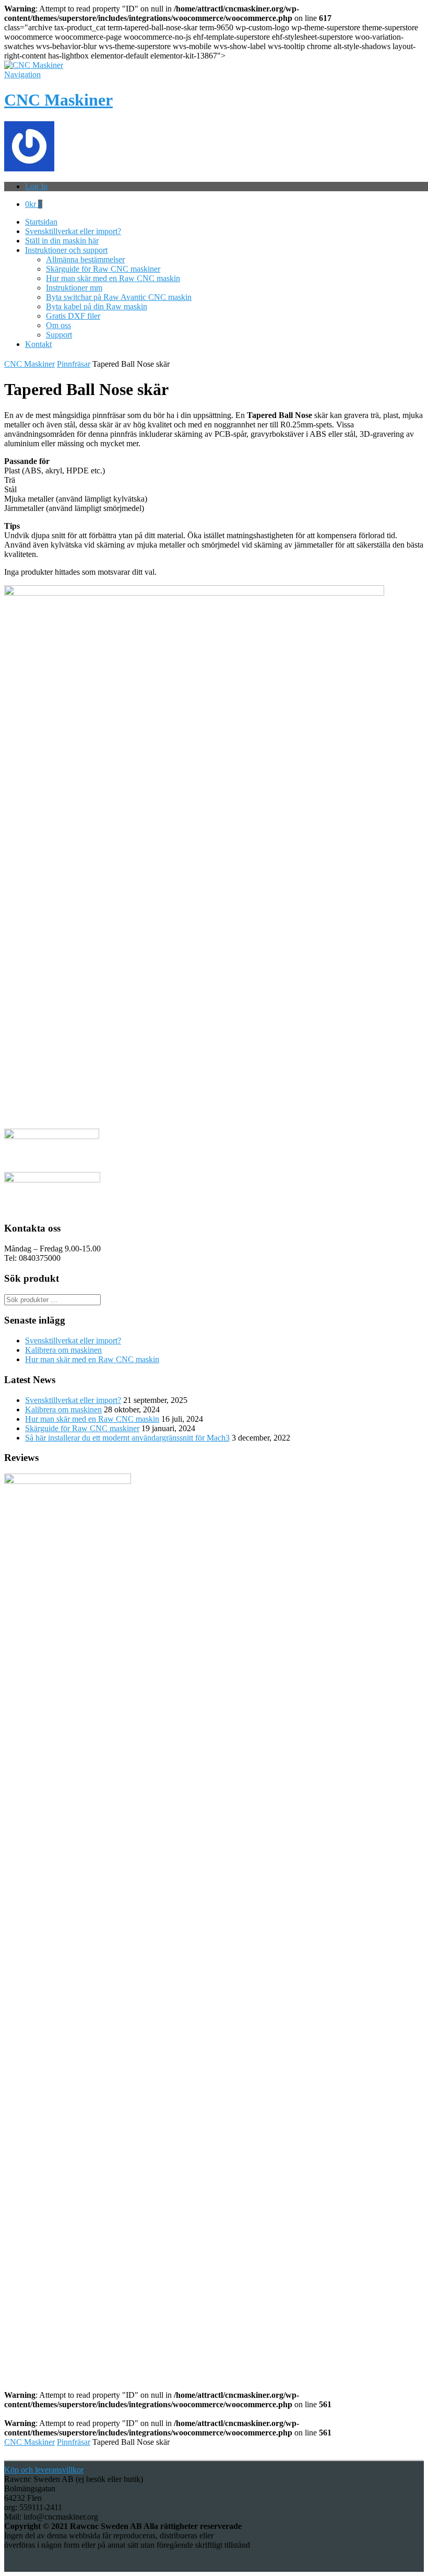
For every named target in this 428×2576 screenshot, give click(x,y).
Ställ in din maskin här (62, 241)
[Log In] (29, 169)
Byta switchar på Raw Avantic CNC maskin (119, 297)
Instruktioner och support (66, 250)
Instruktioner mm (74, 288)
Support (59, 335)
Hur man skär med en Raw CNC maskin (113, 278)
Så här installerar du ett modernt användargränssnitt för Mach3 (127, 1438)
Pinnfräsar (74, 364)
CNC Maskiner (58, 100)
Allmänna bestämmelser (85, 259)
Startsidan (41, 222)
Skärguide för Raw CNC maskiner (103, 269)
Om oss (58, 325)
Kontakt (38, 344)
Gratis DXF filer (73, 316)
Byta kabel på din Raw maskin (97, 306)
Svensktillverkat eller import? (73, 231)
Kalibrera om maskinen (63, 1350)
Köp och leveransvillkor (44, 2470)
